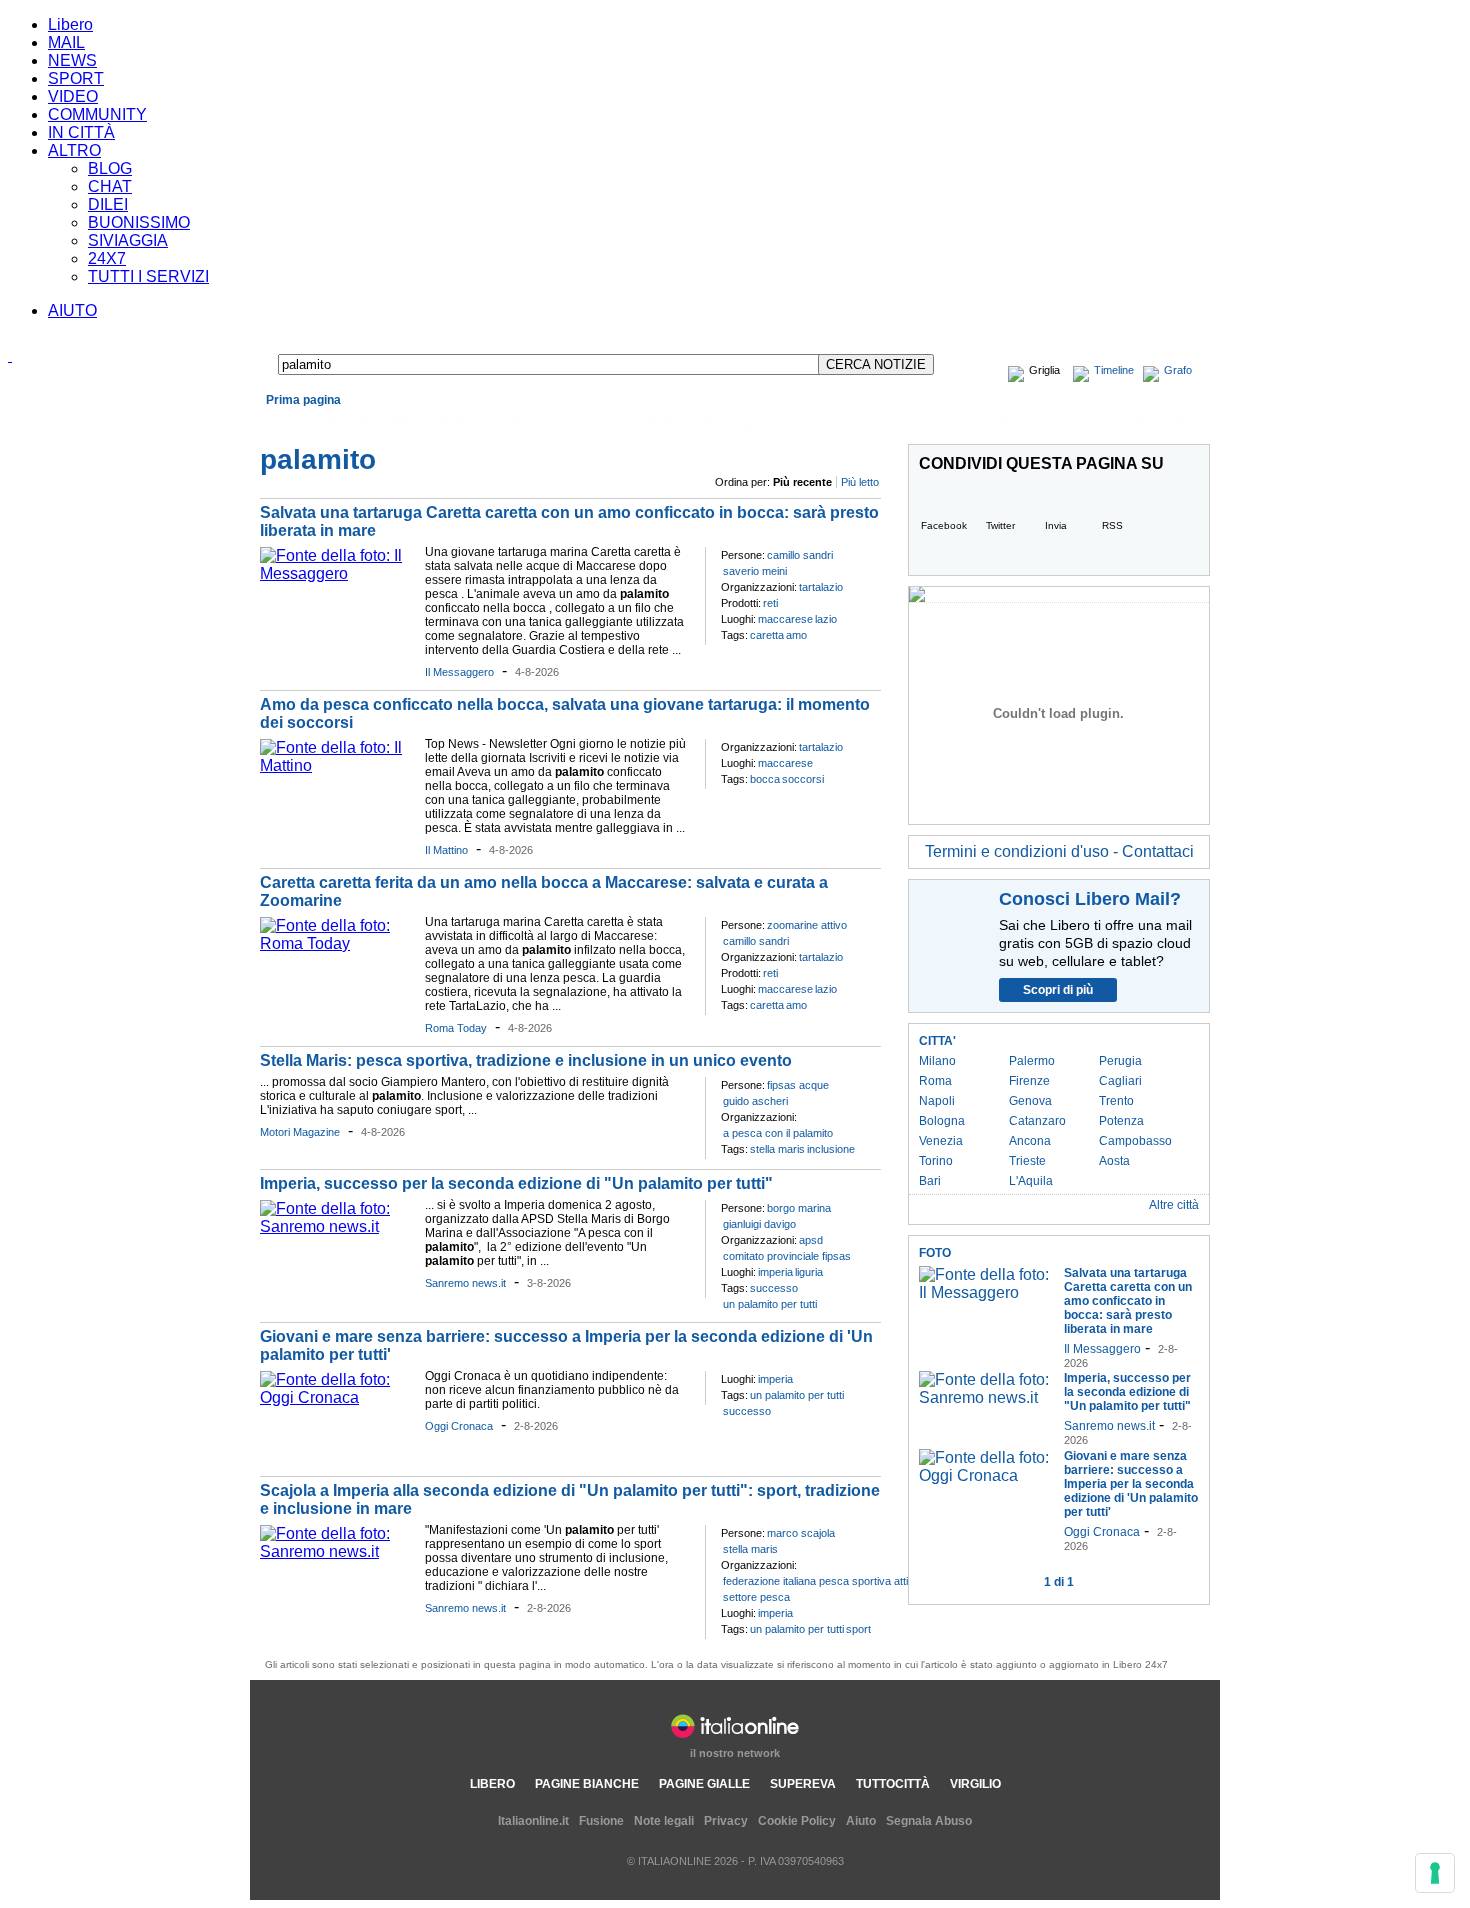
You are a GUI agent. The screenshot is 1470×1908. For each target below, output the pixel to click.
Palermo (1032, 1061)
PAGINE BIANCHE (587, 1784)
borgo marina (799, 1208)
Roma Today (456, 1028)
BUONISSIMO (139, 222)
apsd (811, 1240)
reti (770, 603)
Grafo (1178, 370)
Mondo (411, 423)
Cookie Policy (797, 1821)
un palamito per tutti (770, 1304)
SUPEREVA (803, 1784)
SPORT (76, 78)
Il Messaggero (459, 672)
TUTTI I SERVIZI (148, 276)
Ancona (1030, 1141)
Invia (1056, 525)
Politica (460, 423)
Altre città (1174, 1205)
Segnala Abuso (929, 1821)
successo (774, 1288)
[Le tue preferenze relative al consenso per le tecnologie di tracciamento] (1435, 1873)
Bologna (942, 1121)
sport (858, 1629)
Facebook (944, 525)
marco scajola (801, 1533)
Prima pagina (303, 400)
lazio (826, 619)
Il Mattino (446, 850)
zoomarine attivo (807, 925)
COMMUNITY (97, 114)
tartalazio (821, 587)
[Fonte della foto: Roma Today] (337, 943)
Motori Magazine (300, 1132)
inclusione (831, 1149)
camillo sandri (800, 555)
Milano (937, 1061)
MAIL (66, 42)
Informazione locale (1046, 423)
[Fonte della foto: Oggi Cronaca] (337, 1397)
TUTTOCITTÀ (893, 1784)
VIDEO (73, 96)
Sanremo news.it (465, 1283)
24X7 (107, 258)
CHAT (110, 186)
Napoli (937, 1101)
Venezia (941, 1141)
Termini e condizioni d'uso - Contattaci (1059, 851)
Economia (354, 423)
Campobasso (1135, 1141)
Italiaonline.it (533, 1821)
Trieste (1027, 1161)
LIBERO (492, 1784)
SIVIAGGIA (128, 240)
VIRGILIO (975, 1784)
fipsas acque (798, 1085)
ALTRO (74, 150)
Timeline (1114, 370)
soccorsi (803, 779)
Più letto (860, 482)
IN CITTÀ (81, 132)
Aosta (1114, 1161)
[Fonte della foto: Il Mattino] (337, 765)
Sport (621, 423)
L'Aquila (1031, 1181)
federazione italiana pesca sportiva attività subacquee (852, 1581)
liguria (809, 1272)
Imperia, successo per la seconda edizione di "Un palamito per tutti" (516, 1183)
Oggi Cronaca (459, 1426)
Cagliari (1120, 1081)
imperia (775, 1272)
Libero (70, 24)
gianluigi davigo (759, 1224)
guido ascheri (755, 1101)
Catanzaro (1037, 1121)
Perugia (1120, 1061)
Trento (1116, 1101)
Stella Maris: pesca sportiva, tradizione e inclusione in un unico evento (526, 1060)
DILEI (108, 204)
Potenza (1121, 1121)
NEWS (72, 60)
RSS (1112, 525)
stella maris (777, 1149)
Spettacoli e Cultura (543, 423)
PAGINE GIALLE (704, 1784)
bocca (765, 779)
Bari (930, 1181)
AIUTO (72, 310)
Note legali (664, 1821)
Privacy (726, 1821)
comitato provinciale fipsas (787, 1256)
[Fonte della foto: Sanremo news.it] (337, 1226)
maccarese (785, 619)
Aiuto (861, 1821)
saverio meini (755, 571)
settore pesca (756, 1597)
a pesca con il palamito (778, 1133)
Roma (935, 1081)
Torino (936, 1161)
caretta (767, 635)
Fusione (601, 1821)
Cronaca (293, 423)
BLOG (110, 168)
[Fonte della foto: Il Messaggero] (337, 573)
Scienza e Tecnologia (704, 423)
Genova (1030, 1101)
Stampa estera (1160, 423)
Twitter (1000, 525)
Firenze (1029, 1081)
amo (796, 635)
